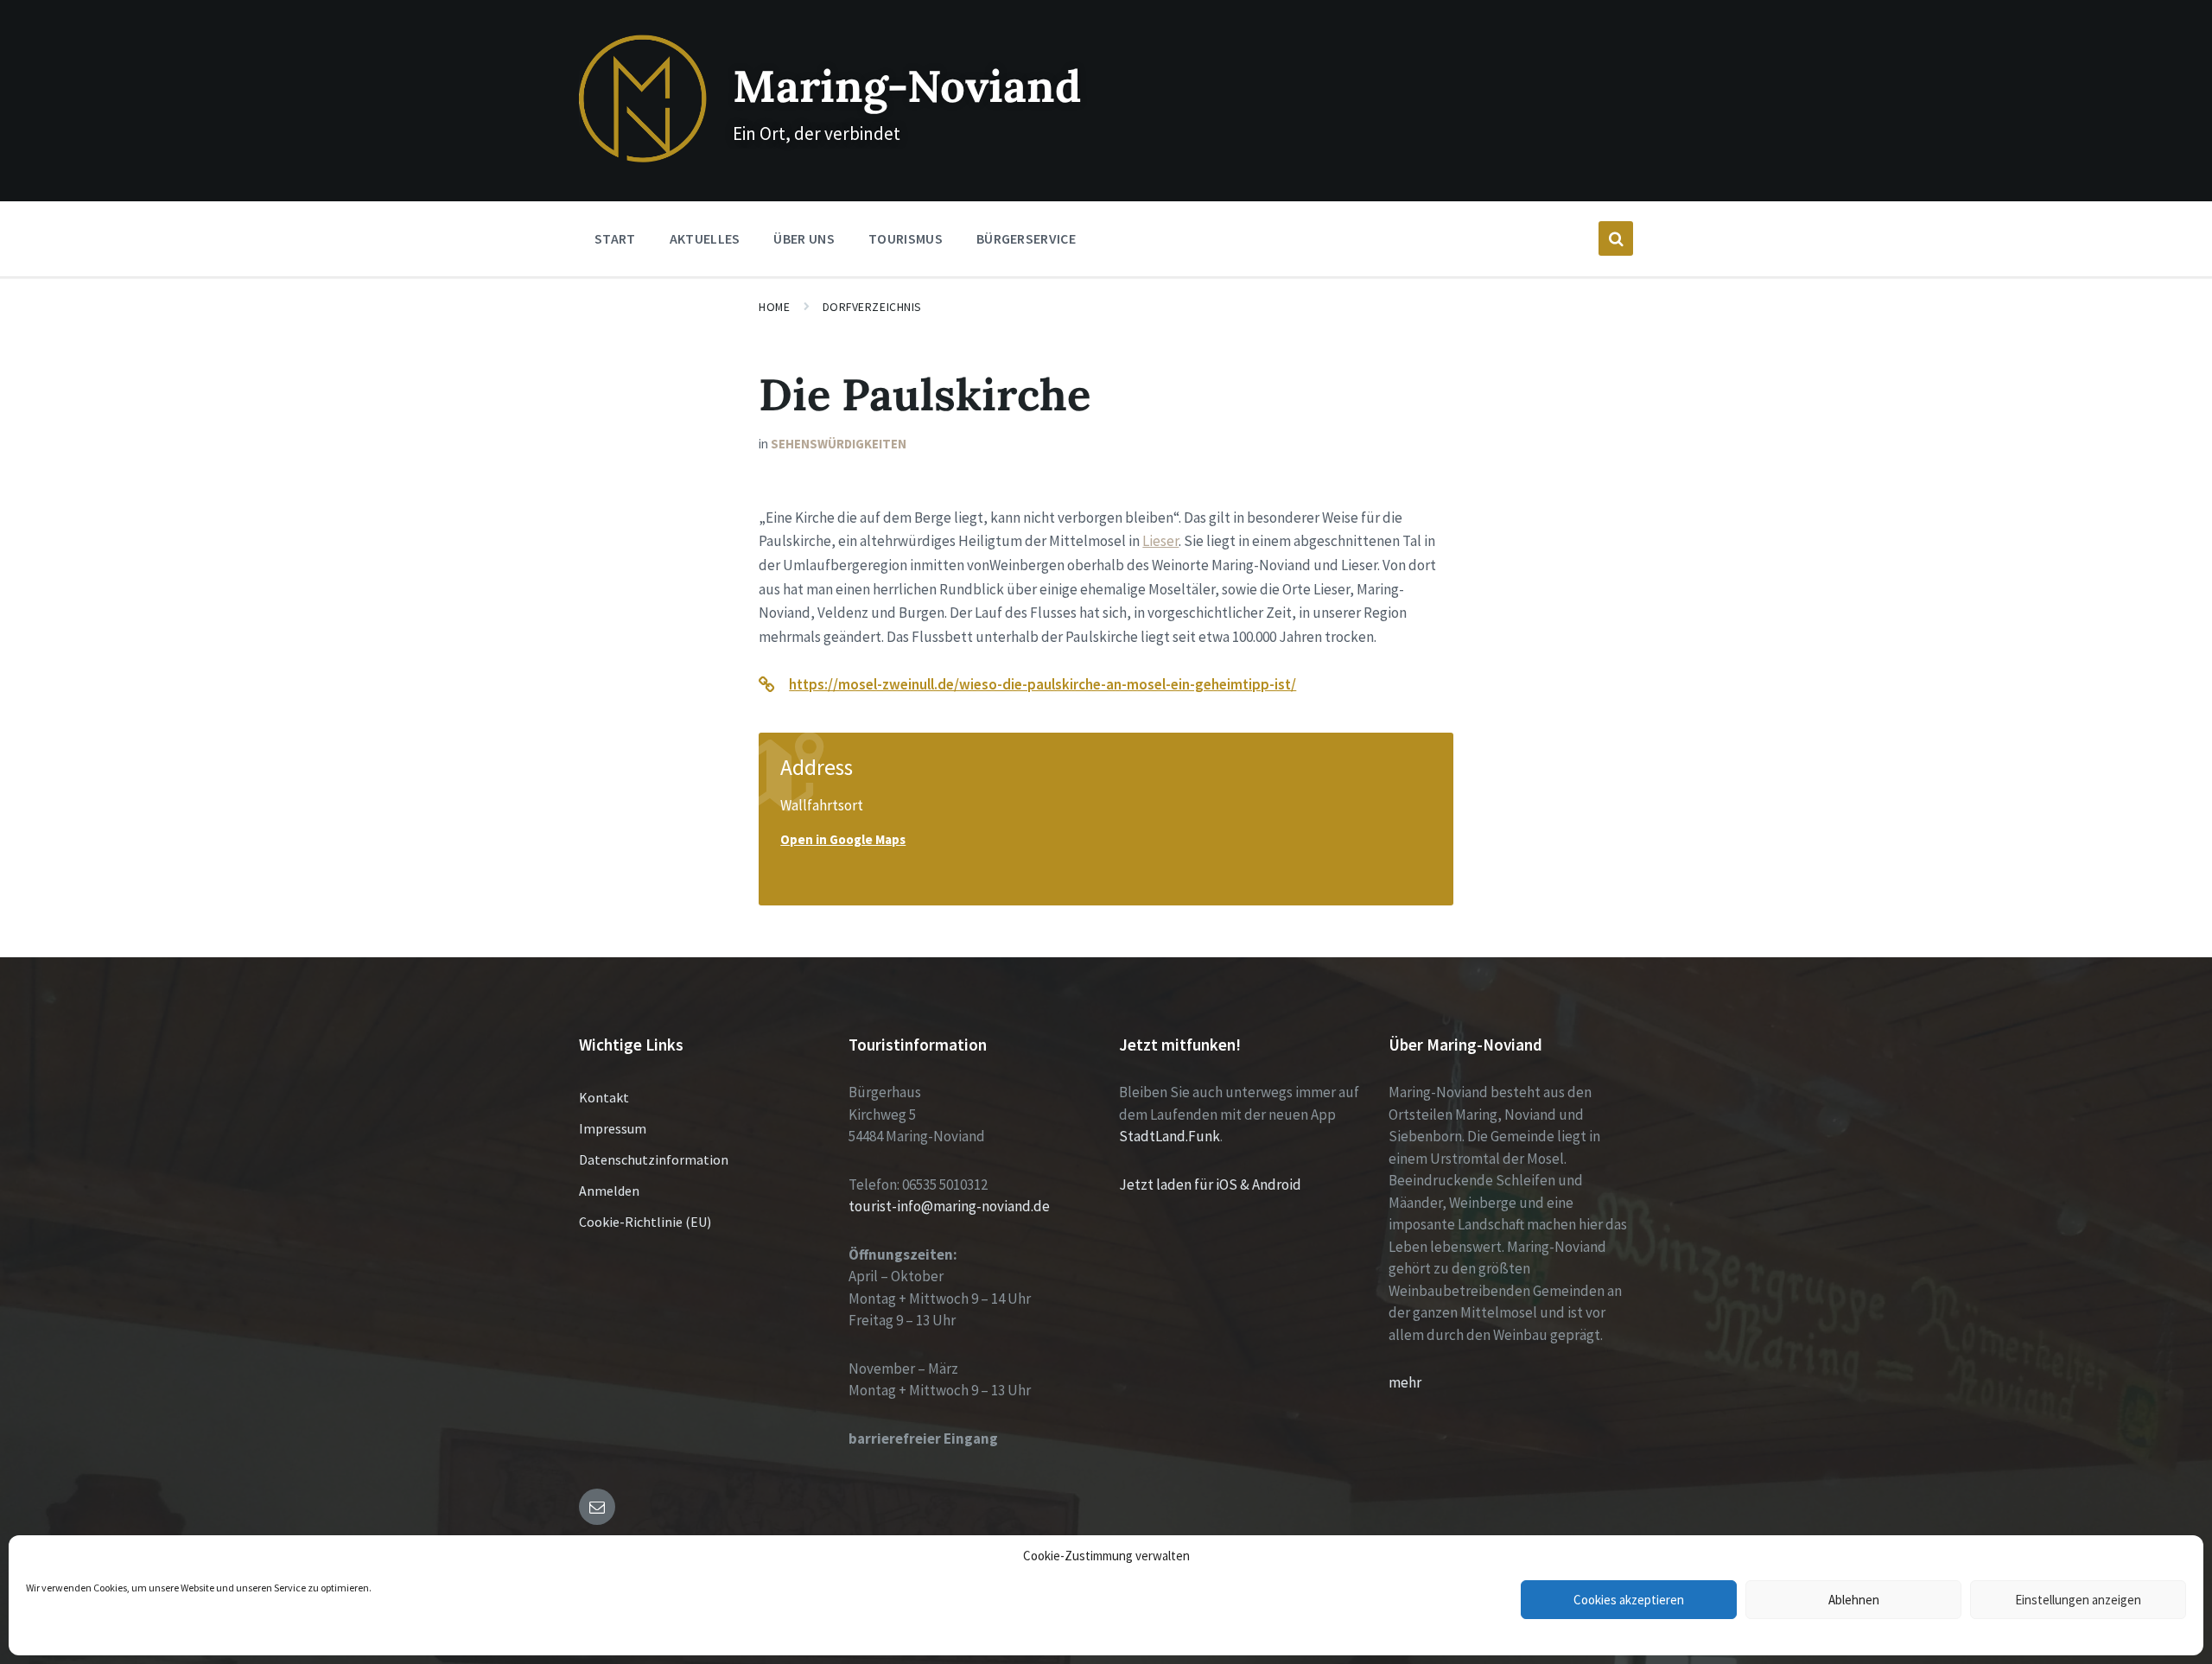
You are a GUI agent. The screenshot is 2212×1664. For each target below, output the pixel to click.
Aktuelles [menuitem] (705, 238)
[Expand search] (1616, 238)
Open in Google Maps (843, 839)
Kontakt (604, 1097)
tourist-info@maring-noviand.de (949, 1206)
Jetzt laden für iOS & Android (1210, 1184)
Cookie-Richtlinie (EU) (645, 1222)
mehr (1405, 1382)
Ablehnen (1854, 1600)
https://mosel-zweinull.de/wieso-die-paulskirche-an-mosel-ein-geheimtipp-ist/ (1042, 684)
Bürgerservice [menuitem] (1026, 238)
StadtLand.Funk (1170, 1136)
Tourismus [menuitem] (906, 238)
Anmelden (609, 1191)
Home (774, 307)
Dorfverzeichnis (872, 307)
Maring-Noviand (907, 86)
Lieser (1160, 541)
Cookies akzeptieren (1629, 1600)
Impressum (613, 1128)
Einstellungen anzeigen (2078, 1600)
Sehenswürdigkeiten (839, 444)
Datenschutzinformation (654, 1159)
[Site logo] (643, 157)
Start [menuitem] (615, 238)
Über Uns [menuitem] (804, 238)
